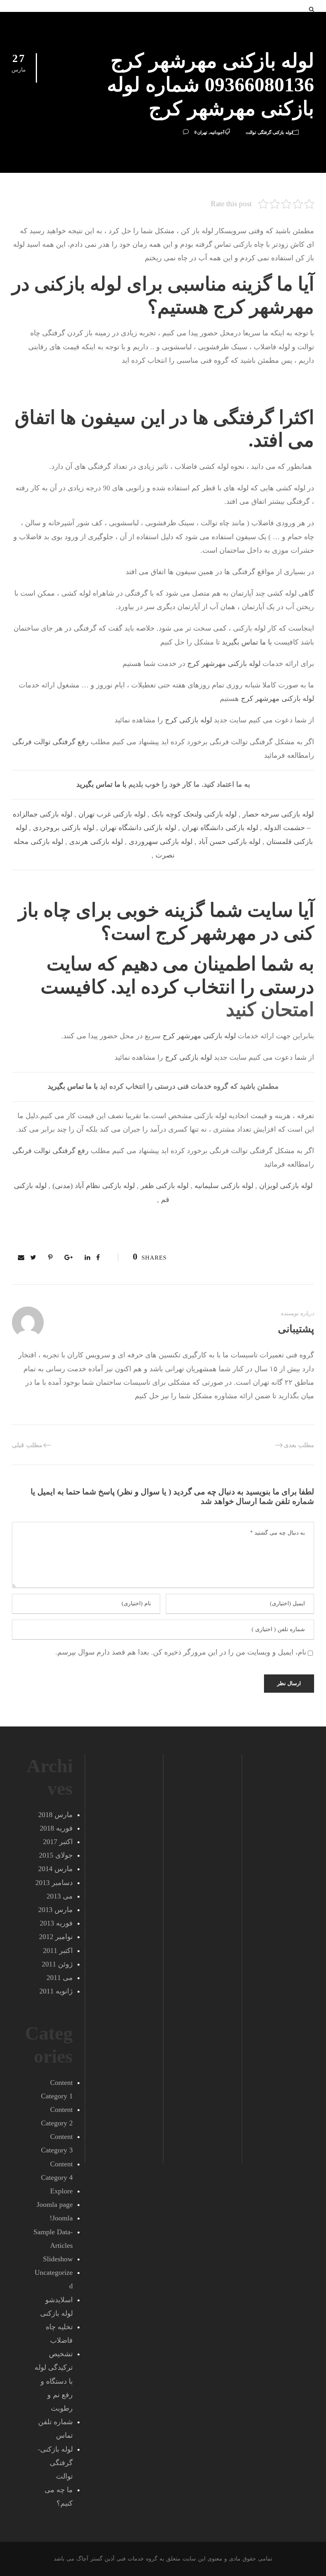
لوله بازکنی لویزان (286, 1186)
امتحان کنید (270, 1009)
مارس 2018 (55, 1815)
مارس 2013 (55, 1910)
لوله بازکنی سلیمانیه (224, 1186)
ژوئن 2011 (57, 1964)
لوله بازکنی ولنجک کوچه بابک (194, 814)
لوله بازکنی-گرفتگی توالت (269, 132)
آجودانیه (217, 132)
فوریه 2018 (56, 1828)
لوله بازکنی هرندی (96, 842)
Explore (61, 2191)
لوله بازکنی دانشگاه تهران (220, 828)
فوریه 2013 (56, 1923)
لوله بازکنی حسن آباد (229, 842)
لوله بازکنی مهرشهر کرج (224, 664)
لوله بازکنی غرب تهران (112, 814)
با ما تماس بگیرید (247, 642)
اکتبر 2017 (58, 1842)
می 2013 (60, 1896)
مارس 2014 (55, 1869)
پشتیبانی (296, 1329)
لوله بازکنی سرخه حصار (278, 814)
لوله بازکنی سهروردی (161, 842)
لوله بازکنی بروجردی (64, 828)
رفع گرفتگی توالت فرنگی (50, 742)
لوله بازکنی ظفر (165, 1186)
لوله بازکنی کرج (188, 720)
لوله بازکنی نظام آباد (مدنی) (94, 1186)
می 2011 (60, 1978)
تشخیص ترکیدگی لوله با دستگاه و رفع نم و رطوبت (54, 2381)
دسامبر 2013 (54, 1883)
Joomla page (55, 2204)
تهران (202, 132)
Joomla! (61, 2218)
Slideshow (58, 2259)
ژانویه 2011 (56, 1991)
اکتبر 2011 (58, 1951)
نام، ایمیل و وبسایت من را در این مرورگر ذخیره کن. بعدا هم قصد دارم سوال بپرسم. (181, 1652)
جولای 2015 (56, 1855)
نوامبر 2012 (56, 1937)
